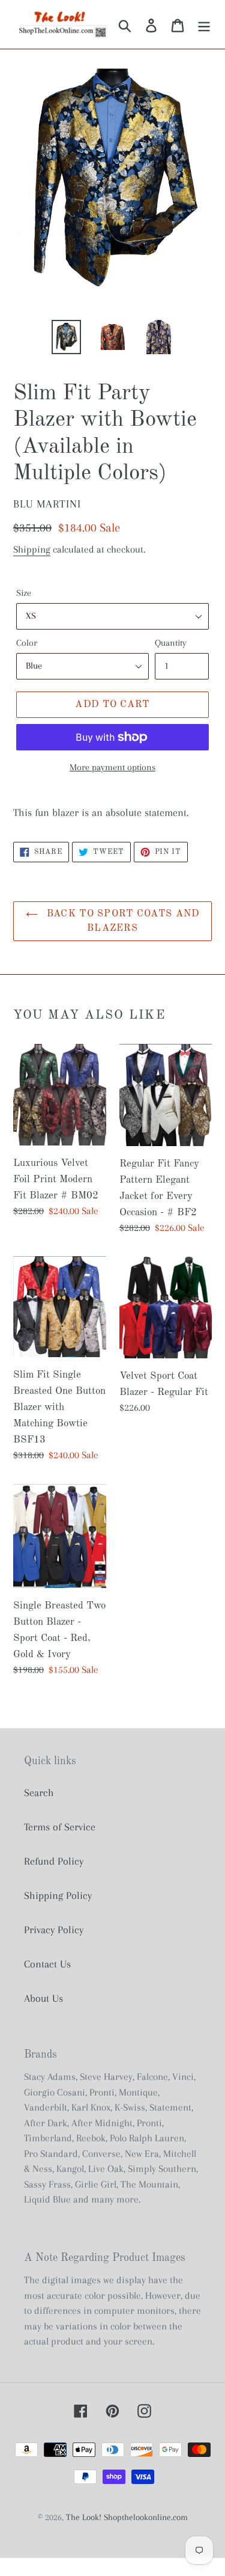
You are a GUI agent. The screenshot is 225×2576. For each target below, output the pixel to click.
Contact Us (47, 1964)
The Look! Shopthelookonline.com (127, 2517)
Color (27, 643)
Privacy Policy (54, 1930)
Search (39, 1792)
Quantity (171, 643)
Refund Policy (54, 1861)
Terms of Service (60, 1827)
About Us (43, 1998)
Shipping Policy (58, 1895)
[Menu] (204, 24)
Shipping (32, 549)
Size (24, 593)
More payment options (112, 767)
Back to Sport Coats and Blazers (122, 921)
